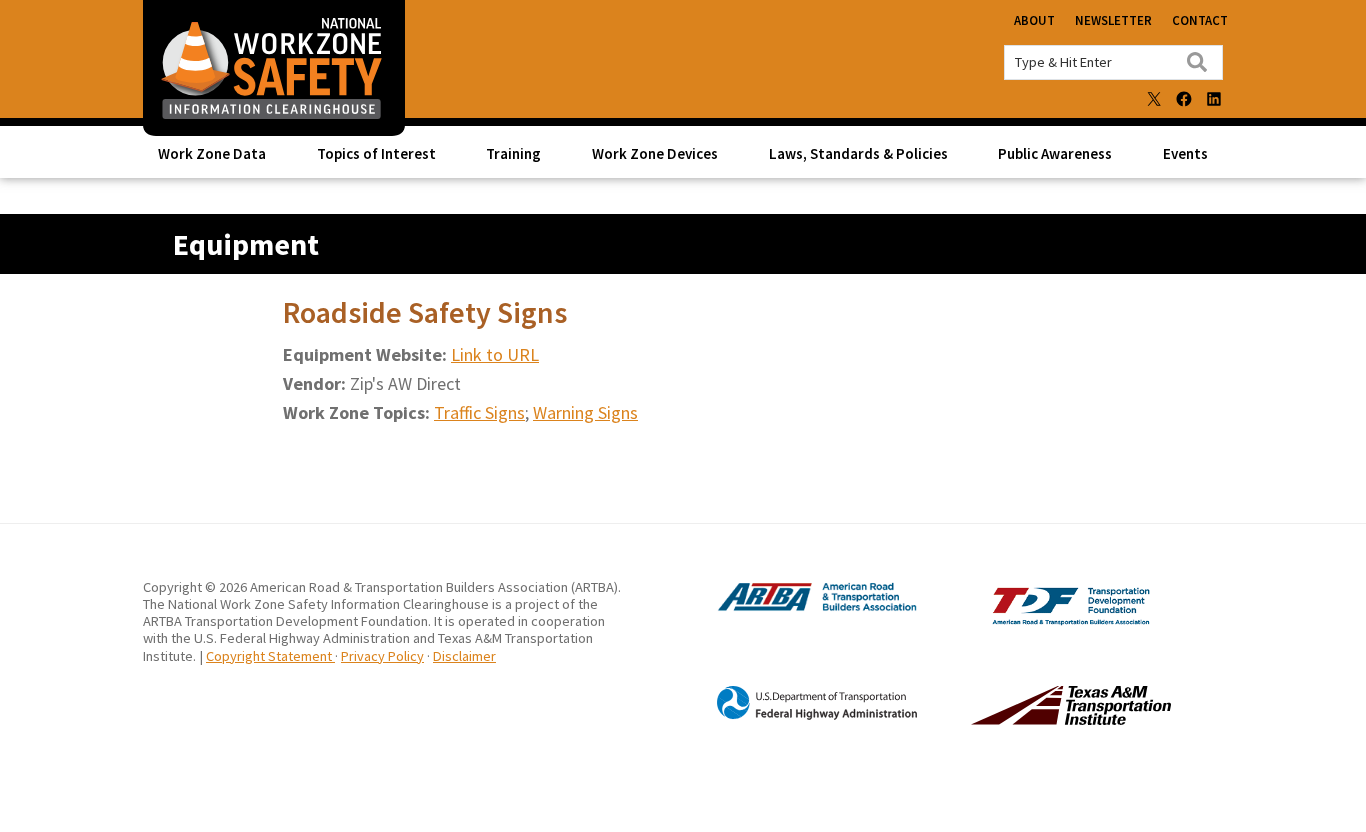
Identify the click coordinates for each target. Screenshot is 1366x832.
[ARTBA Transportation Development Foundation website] (1030, 620)
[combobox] (1113, 62)
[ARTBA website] (797, 609)
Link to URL (495, 354)
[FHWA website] (797, 716)
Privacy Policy (382, 656)
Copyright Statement (270, 656)
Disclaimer (464, 656)
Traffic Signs (479, 412)
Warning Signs (585, 412)
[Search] (1197, 62)
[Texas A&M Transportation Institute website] (1030, 719)
